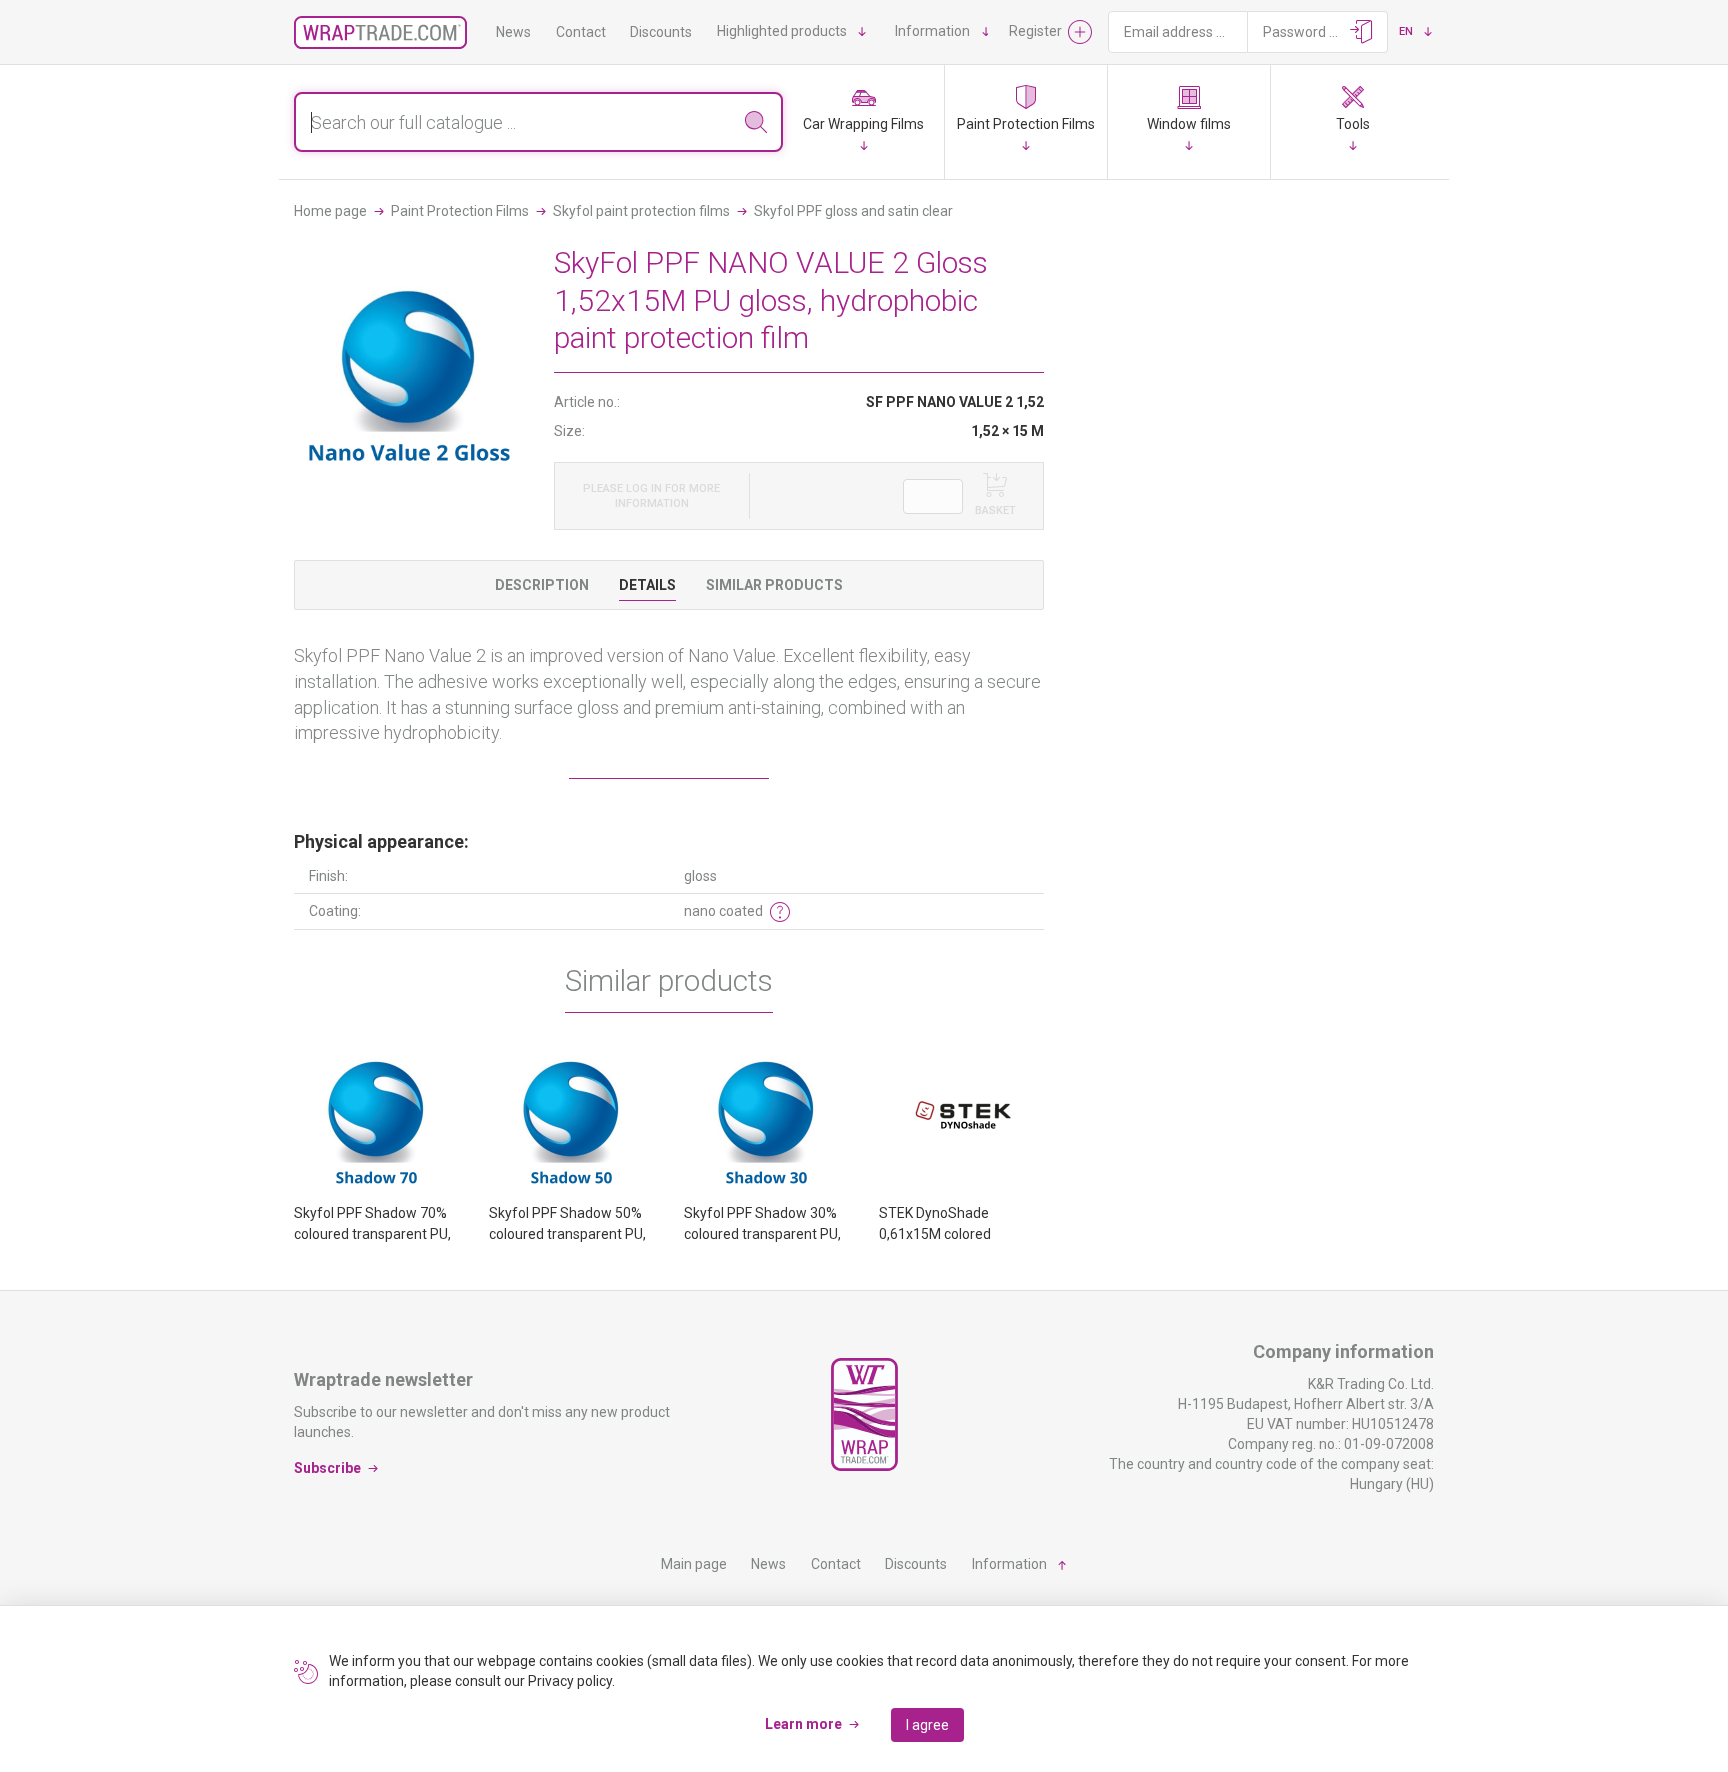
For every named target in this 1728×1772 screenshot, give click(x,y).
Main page (694, 1564)
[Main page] (380, 32)
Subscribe (327, 1467)
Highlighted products (782, 31)
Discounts (661, 32)
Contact (581, 32)
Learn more (803, 1724)
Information (932, 31)
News (513, 32)
